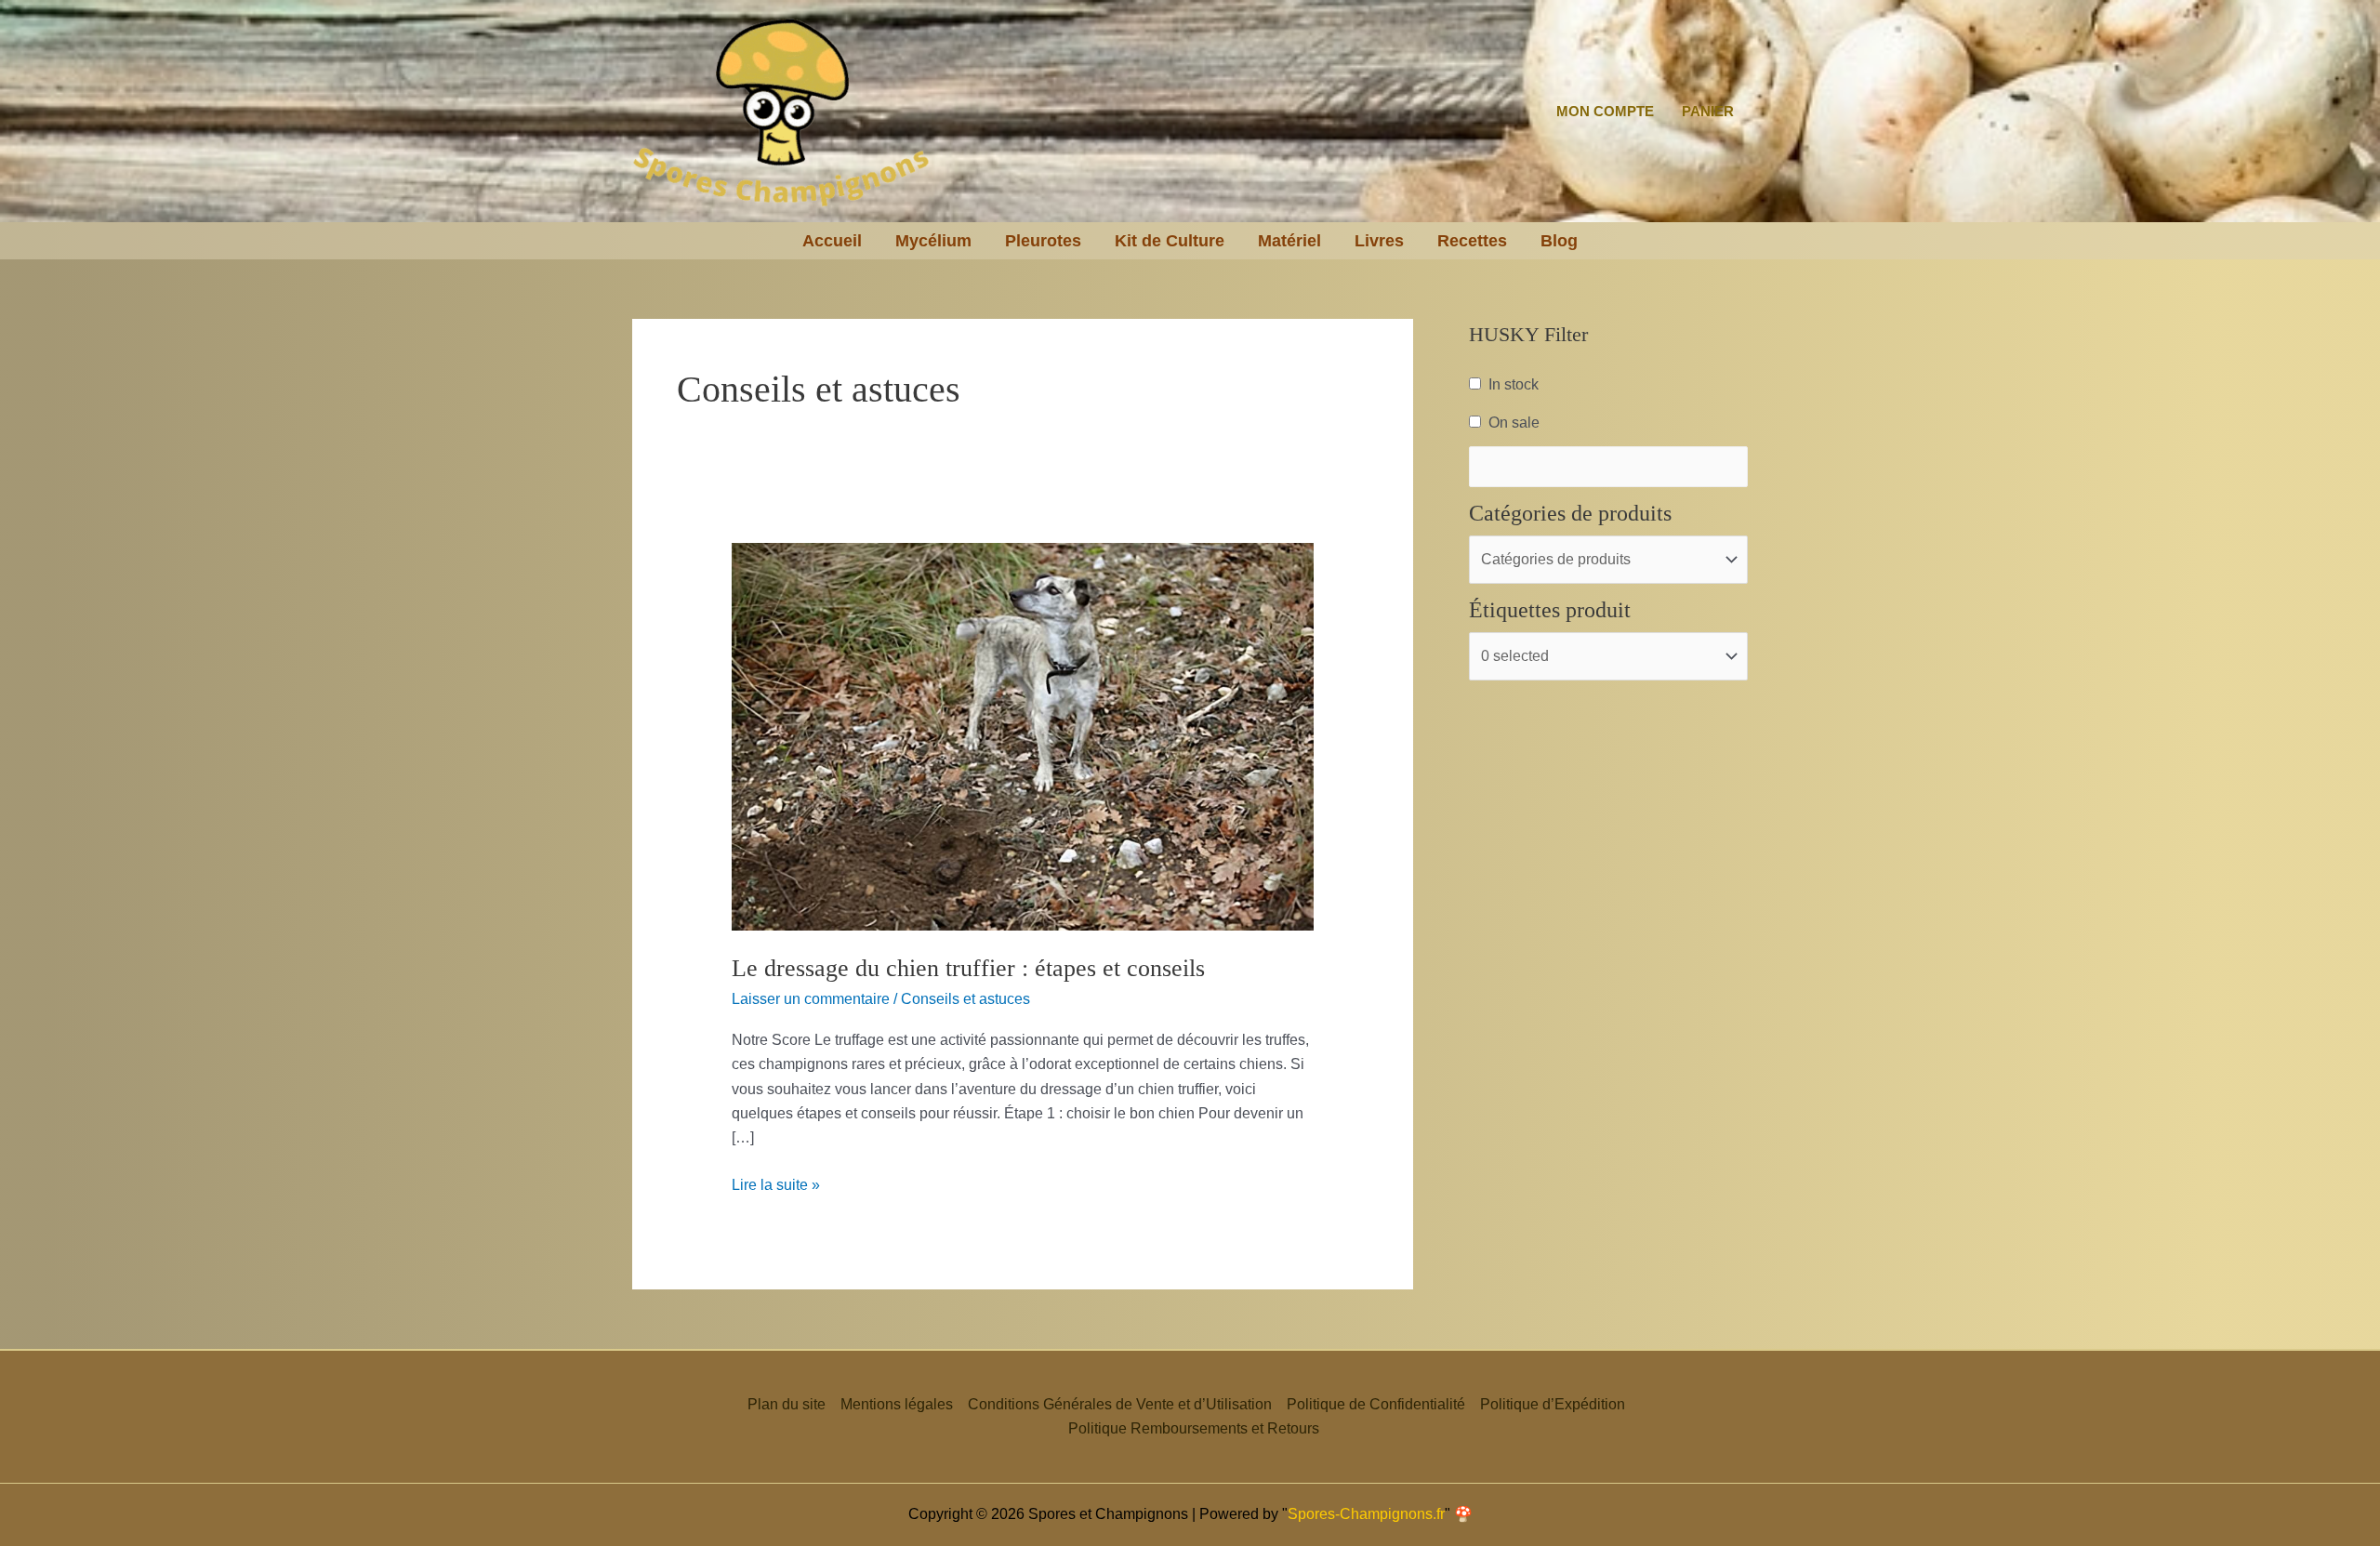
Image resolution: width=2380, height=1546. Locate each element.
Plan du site (787, 1404)
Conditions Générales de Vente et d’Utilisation (1120, 1404)
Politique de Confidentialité (1376, 1404)
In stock (1514, 384)
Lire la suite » (776, 1183)
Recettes (1472, 241)
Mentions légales (897, 1404)
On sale (1514, 423)
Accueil (832, 241)
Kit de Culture (1170, 241)
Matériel (1289, 241)
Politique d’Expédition (1553, 1404)
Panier (1708, 111)
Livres (1379, 241)
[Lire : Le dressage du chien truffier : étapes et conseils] (1023, 736)
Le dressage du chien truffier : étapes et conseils (968, 968)
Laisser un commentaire (811, 999)
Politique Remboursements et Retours (1194, 1428)
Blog (1559, 241)
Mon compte (1605, 111)
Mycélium (933, 241)
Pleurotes (1043, 241)
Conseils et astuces (965, 999)
